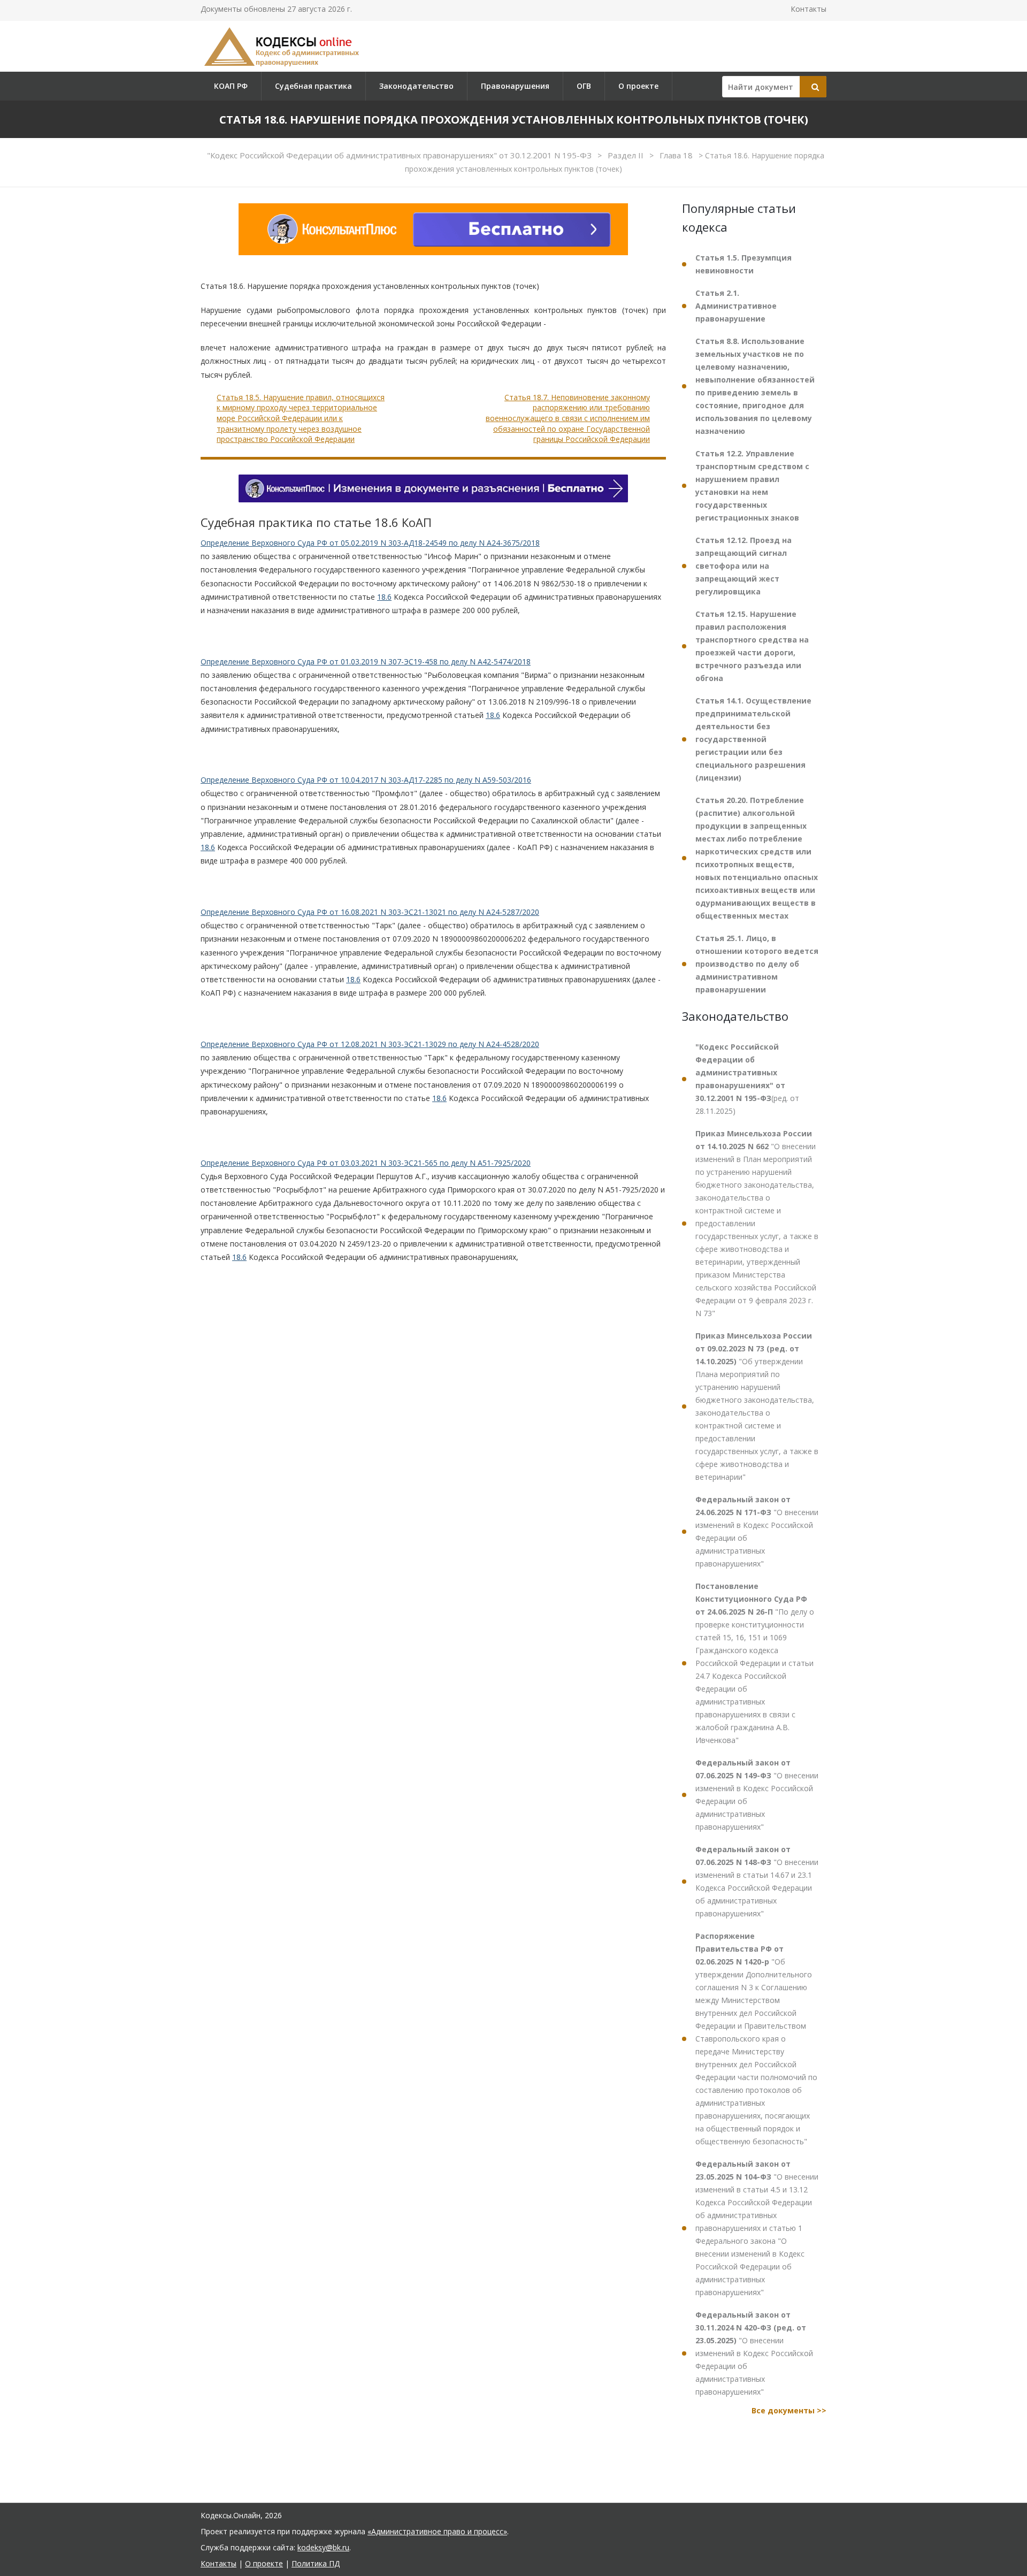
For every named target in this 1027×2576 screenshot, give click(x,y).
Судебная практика (313, 86)
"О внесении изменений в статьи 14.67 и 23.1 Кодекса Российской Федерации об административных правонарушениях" (757, 1881)
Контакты (808, 9)
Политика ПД (316, 2563)
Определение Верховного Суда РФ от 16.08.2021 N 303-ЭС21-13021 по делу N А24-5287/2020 (370, 912)
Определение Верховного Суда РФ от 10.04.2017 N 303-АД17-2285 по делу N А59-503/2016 (366, 780)
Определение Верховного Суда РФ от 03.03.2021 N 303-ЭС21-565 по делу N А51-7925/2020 (366, 1163)
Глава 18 (677, 155)
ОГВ (584, 86)
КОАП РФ (231, 86)
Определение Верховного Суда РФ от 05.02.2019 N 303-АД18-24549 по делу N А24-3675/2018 (370, 543)
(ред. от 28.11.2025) (747, 1079)
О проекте (638, 86)
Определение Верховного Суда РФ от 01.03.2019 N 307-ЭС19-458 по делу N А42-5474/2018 (366, 662)
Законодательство (416, 86)
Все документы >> (789, 2410)
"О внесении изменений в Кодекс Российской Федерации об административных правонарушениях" (757, 1531)
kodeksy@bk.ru (323, 2547)
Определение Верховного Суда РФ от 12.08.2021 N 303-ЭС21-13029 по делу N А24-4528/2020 (370, 1044)
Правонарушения (515, 86)
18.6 (384, 597)
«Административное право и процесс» (437, 2531)
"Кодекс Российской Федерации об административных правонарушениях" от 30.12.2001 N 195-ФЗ (400, 155)
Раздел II (627, 155)
